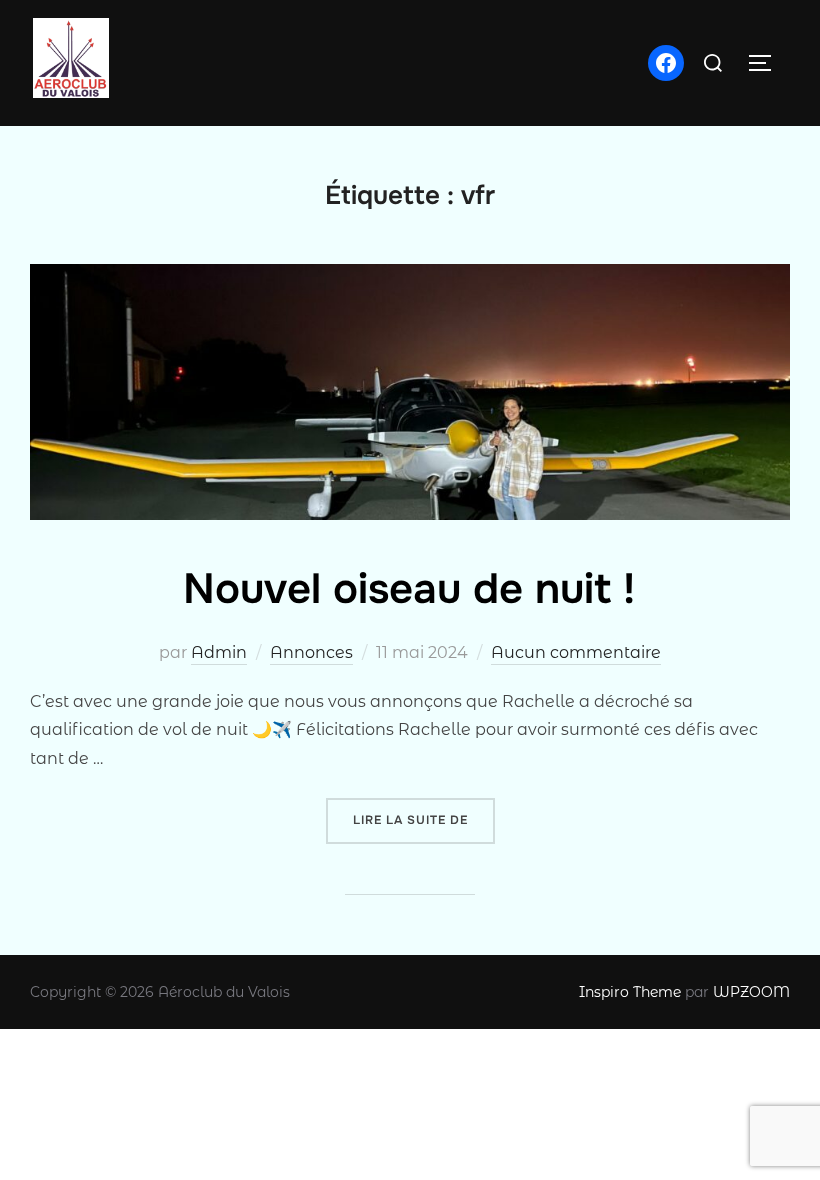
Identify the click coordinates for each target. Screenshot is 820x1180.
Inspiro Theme (630, 992)
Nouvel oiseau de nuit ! (409, 589)
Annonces (311, 652)
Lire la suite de (424, 819)
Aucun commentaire (576, 652)
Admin (219, 652)
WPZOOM (751, 992)
